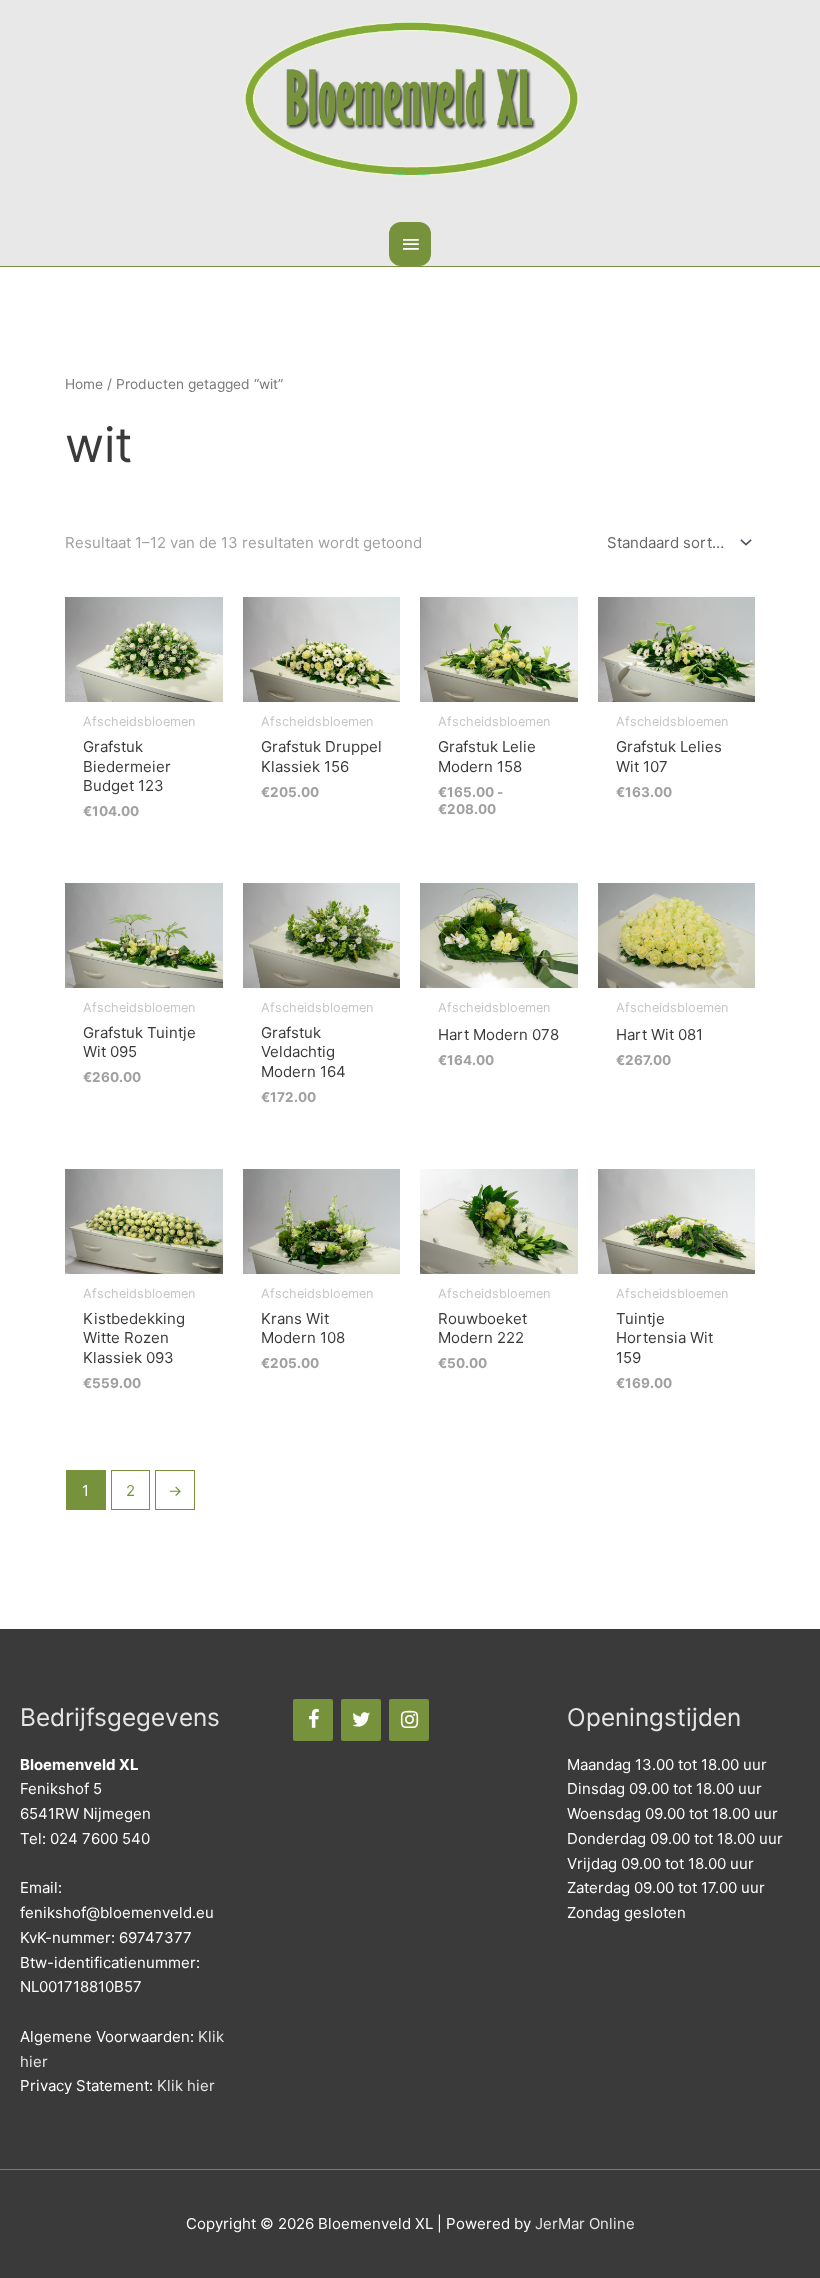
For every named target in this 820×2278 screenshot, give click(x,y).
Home (84, 384)
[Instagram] (409, 1720)
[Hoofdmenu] (410, 244)
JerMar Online (585, 2223)
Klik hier (186, 2085)
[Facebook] (313, 1720)
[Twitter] (361, 1720)
